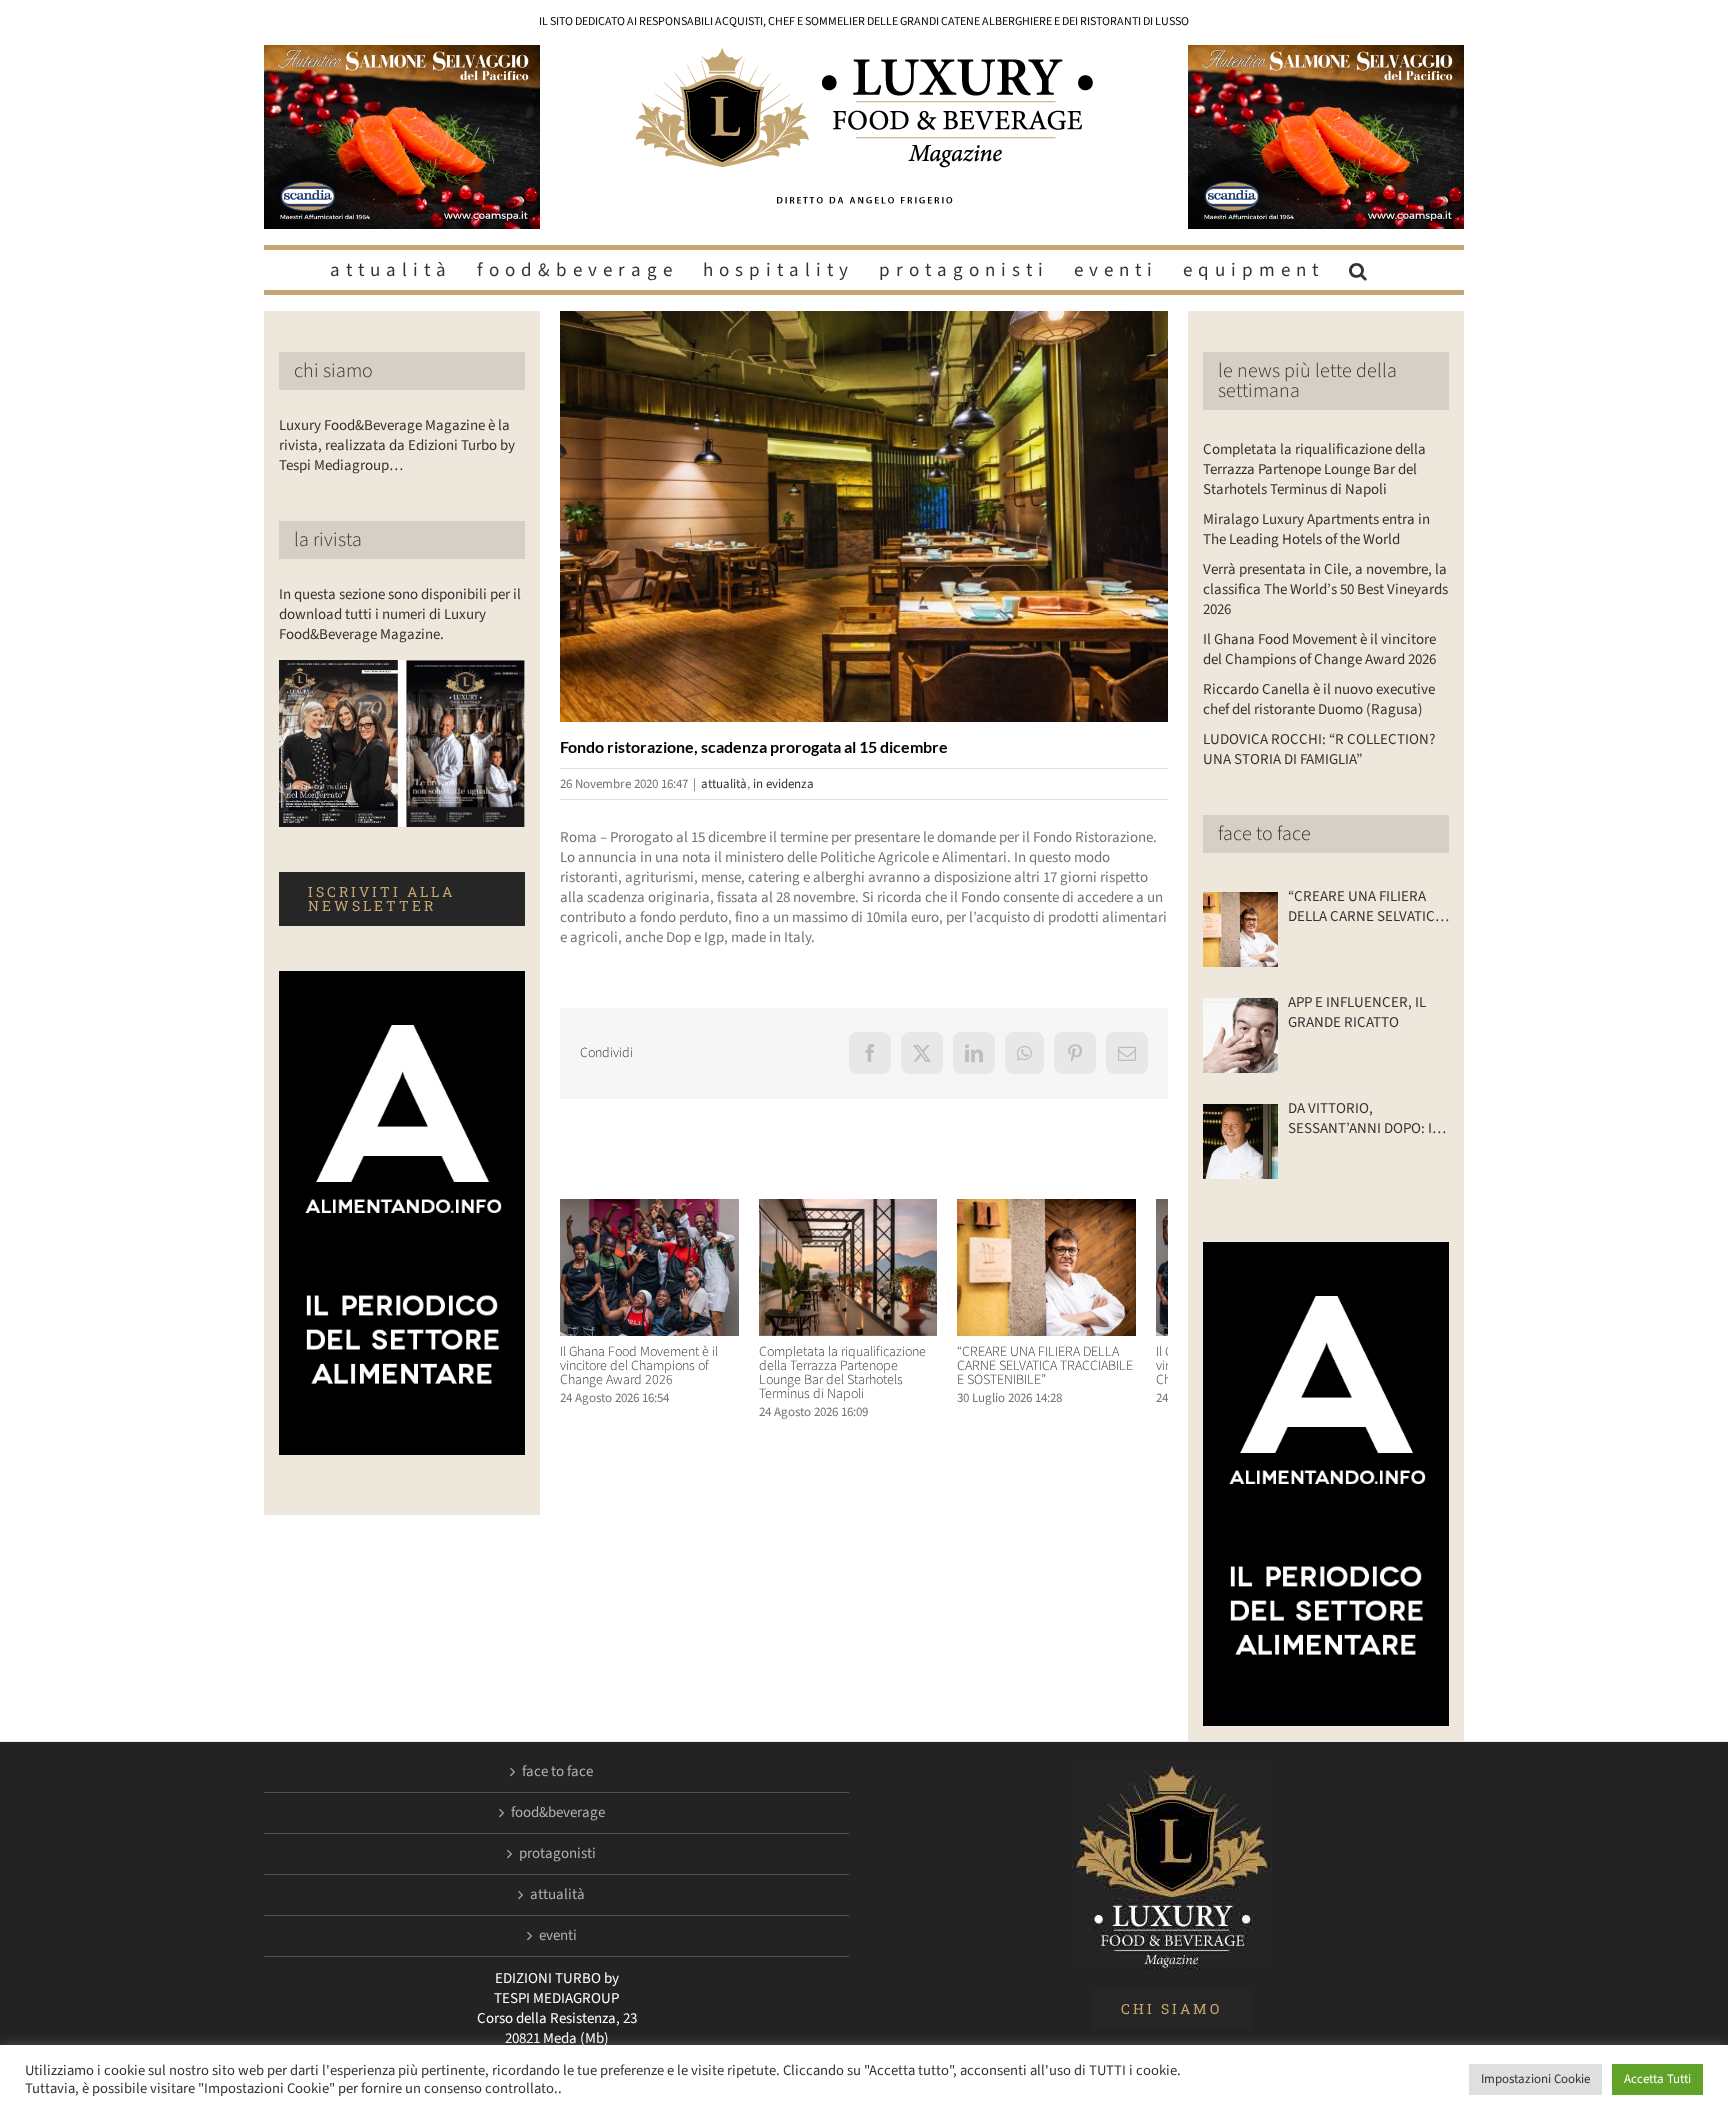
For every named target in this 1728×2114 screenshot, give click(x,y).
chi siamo (333, 371)
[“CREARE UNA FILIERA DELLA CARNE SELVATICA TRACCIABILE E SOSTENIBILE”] (1073, 1209)
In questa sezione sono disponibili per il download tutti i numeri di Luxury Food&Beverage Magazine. (400, 614)
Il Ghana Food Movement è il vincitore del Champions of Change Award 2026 (639, 1374)
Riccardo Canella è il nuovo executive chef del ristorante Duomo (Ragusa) (1319, 699)
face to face (1264, 834)
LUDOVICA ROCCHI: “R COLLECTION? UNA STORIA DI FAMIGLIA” (1319, 749)
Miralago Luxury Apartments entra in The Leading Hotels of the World (1316, 529)
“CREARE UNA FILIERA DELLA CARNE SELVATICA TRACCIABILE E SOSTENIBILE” (1072, 1374)
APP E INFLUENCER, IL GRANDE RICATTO (1357, 1013)
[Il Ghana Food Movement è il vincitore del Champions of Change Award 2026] (654, 1209)
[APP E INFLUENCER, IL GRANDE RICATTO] (1240, 1035)
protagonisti (557, 1854)
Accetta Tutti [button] (1657, 2079)
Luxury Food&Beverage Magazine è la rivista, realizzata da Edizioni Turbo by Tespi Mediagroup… (397, 445)
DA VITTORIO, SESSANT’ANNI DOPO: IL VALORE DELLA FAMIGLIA (1364, 1119)
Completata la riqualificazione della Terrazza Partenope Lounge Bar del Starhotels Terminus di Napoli (861, 1381)
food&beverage (558, 1813)
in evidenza (783, 784)
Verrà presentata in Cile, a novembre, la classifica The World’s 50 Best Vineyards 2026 (1325, 589)
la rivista (328, 540)
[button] (1361, 270)
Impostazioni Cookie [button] (1535, 2079)
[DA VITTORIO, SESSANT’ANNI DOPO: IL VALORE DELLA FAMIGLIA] (1240, 1141)
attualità (724, 784)
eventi (558, 1936)
